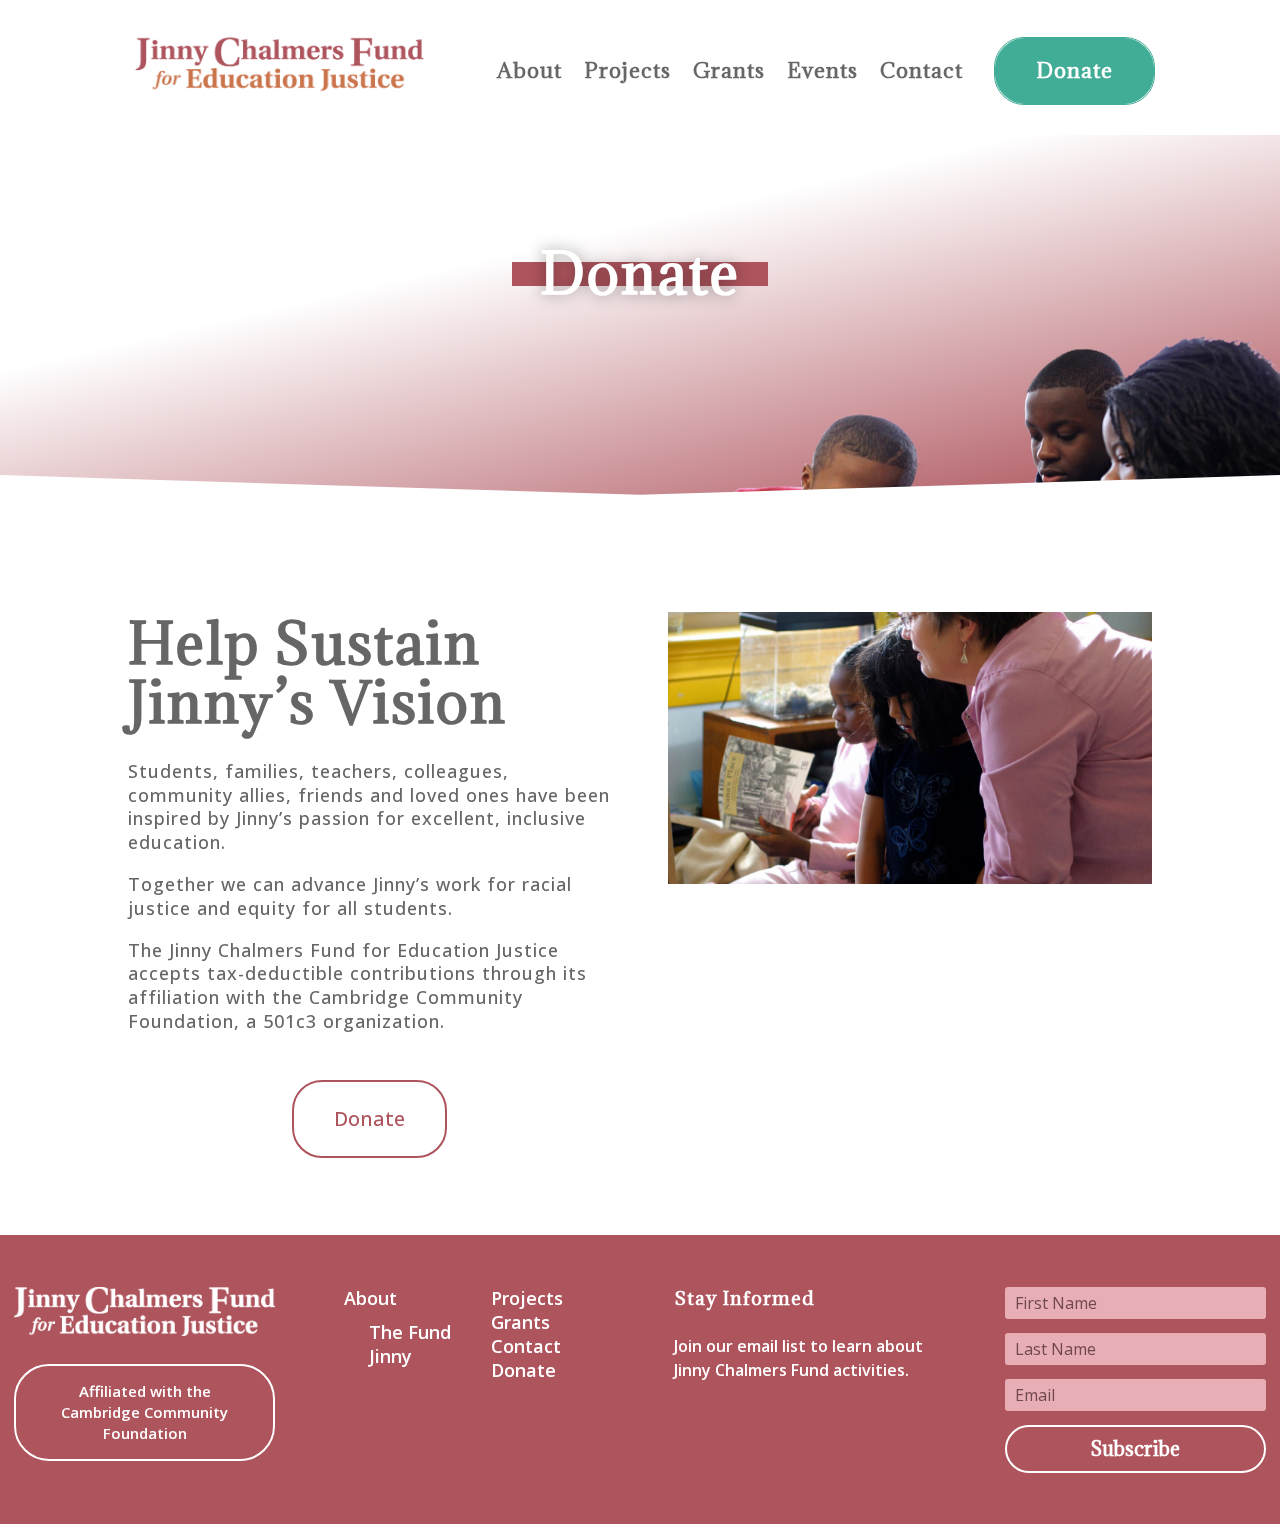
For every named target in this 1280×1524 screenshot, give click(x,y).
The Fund (410, 1332)
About (529, 71)
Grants (729, 71)
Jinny (390, 1356)
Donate (1074, 70)
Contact (921, 71)
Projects (627, 71)
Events (822, 71)
